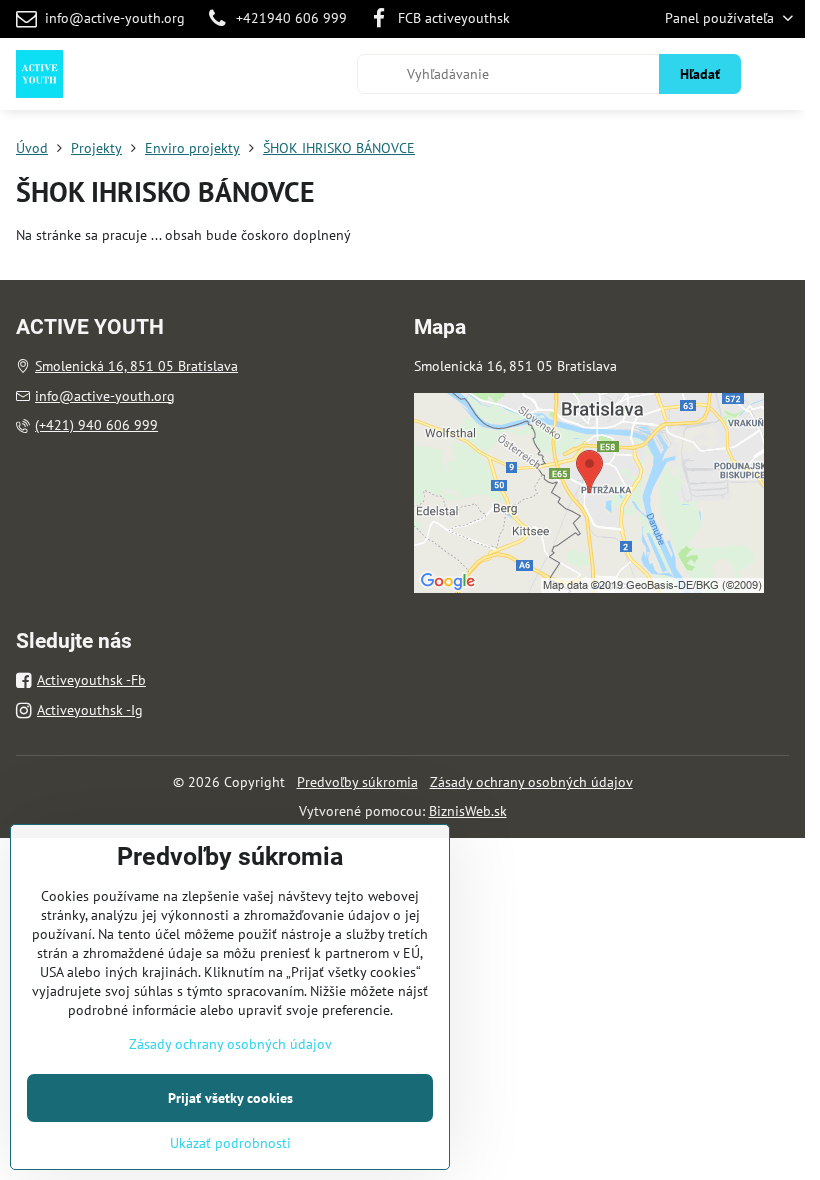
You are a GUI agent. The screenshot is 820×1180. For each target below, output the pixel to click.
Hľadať (700, 74)
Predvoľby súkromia (357, 782)
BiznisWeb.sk (468, 811)
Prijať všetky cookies (230, 1098)
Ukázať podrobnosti (230, 1143)
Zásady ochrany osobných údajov (531, 782)
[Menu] (781, 74)
